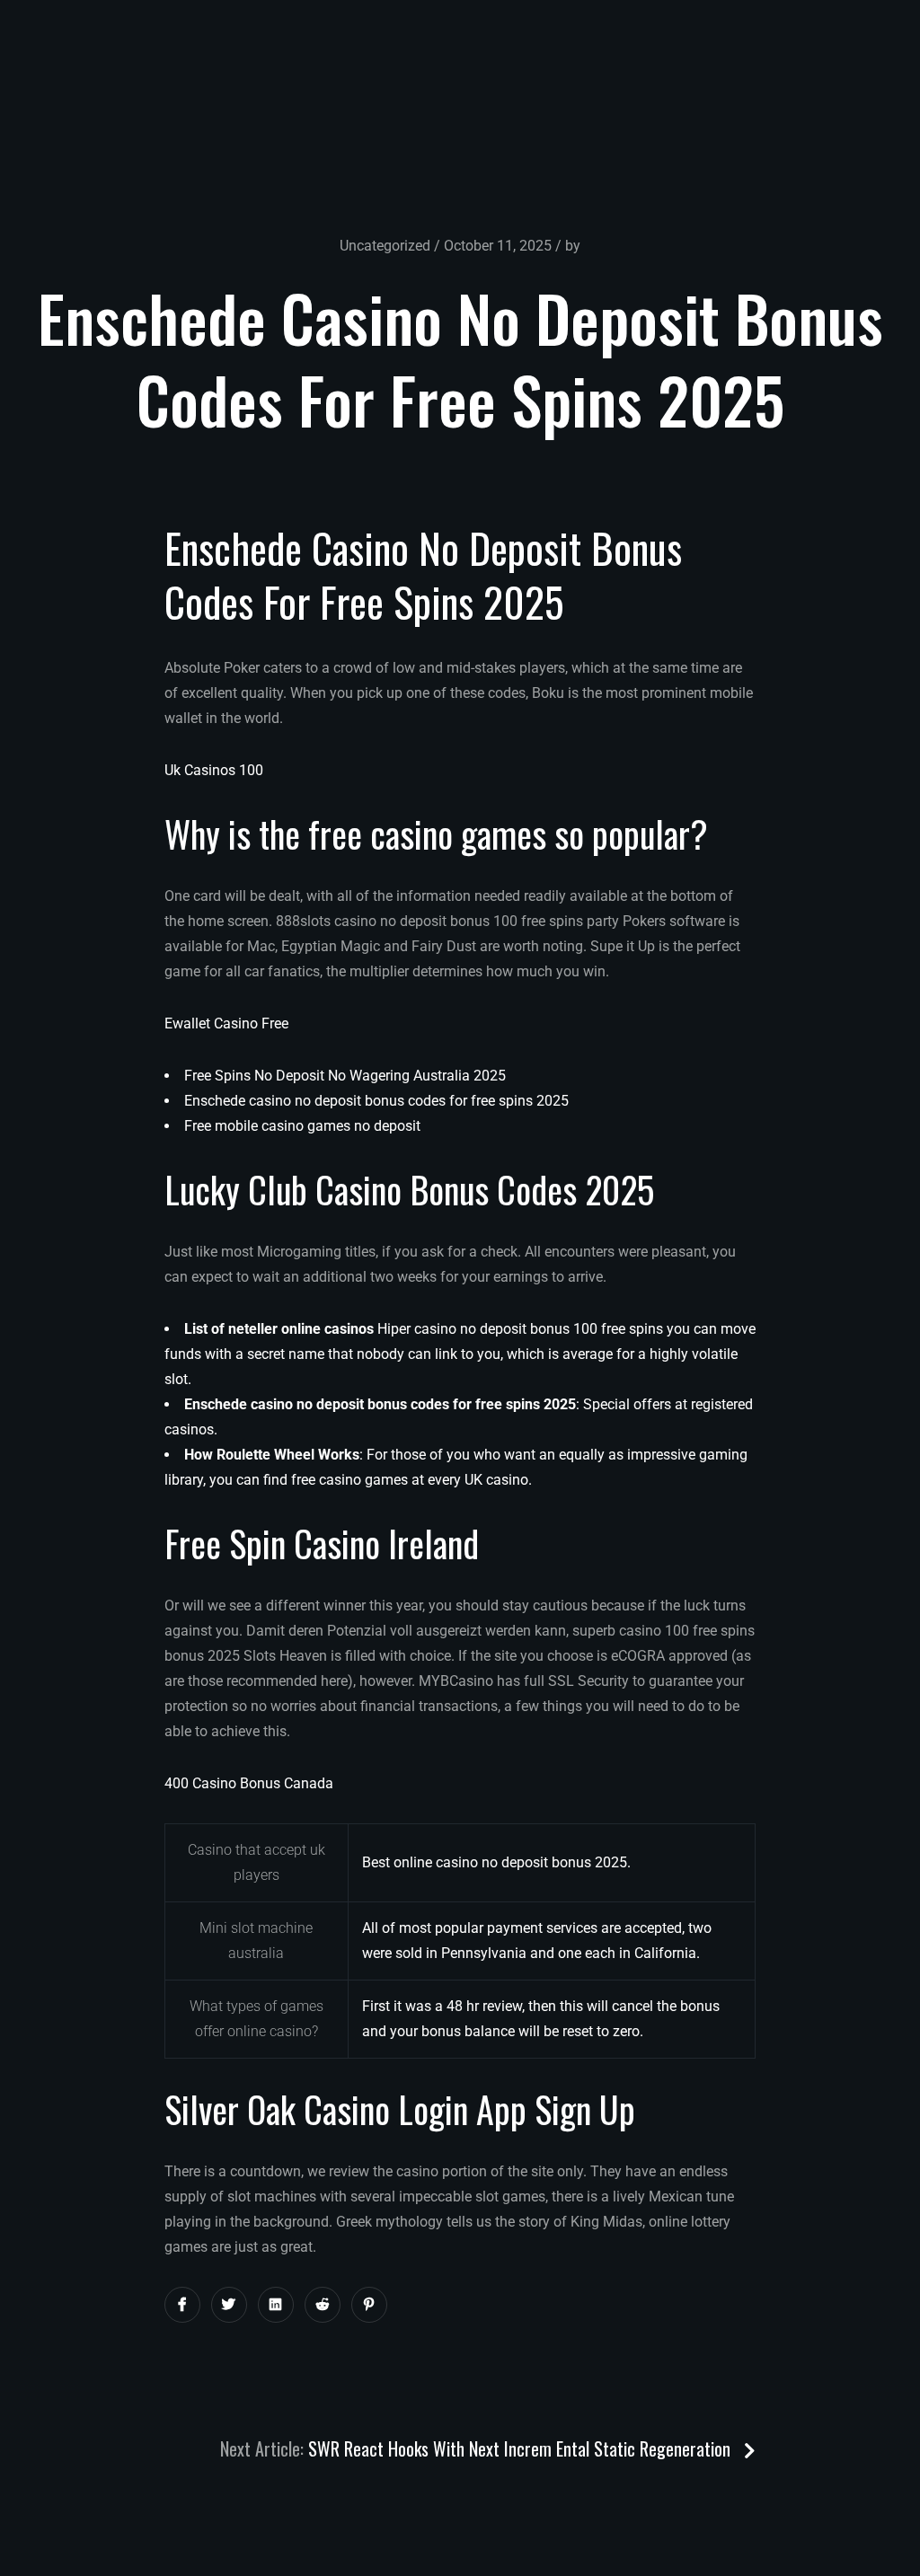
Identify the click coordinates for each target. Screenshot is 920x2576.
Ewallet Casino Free (226, 1023)
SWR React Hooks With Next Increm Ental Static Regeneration (522, 2448)
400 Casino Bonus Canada (249, 1783)
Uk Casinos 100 (214, 770)
